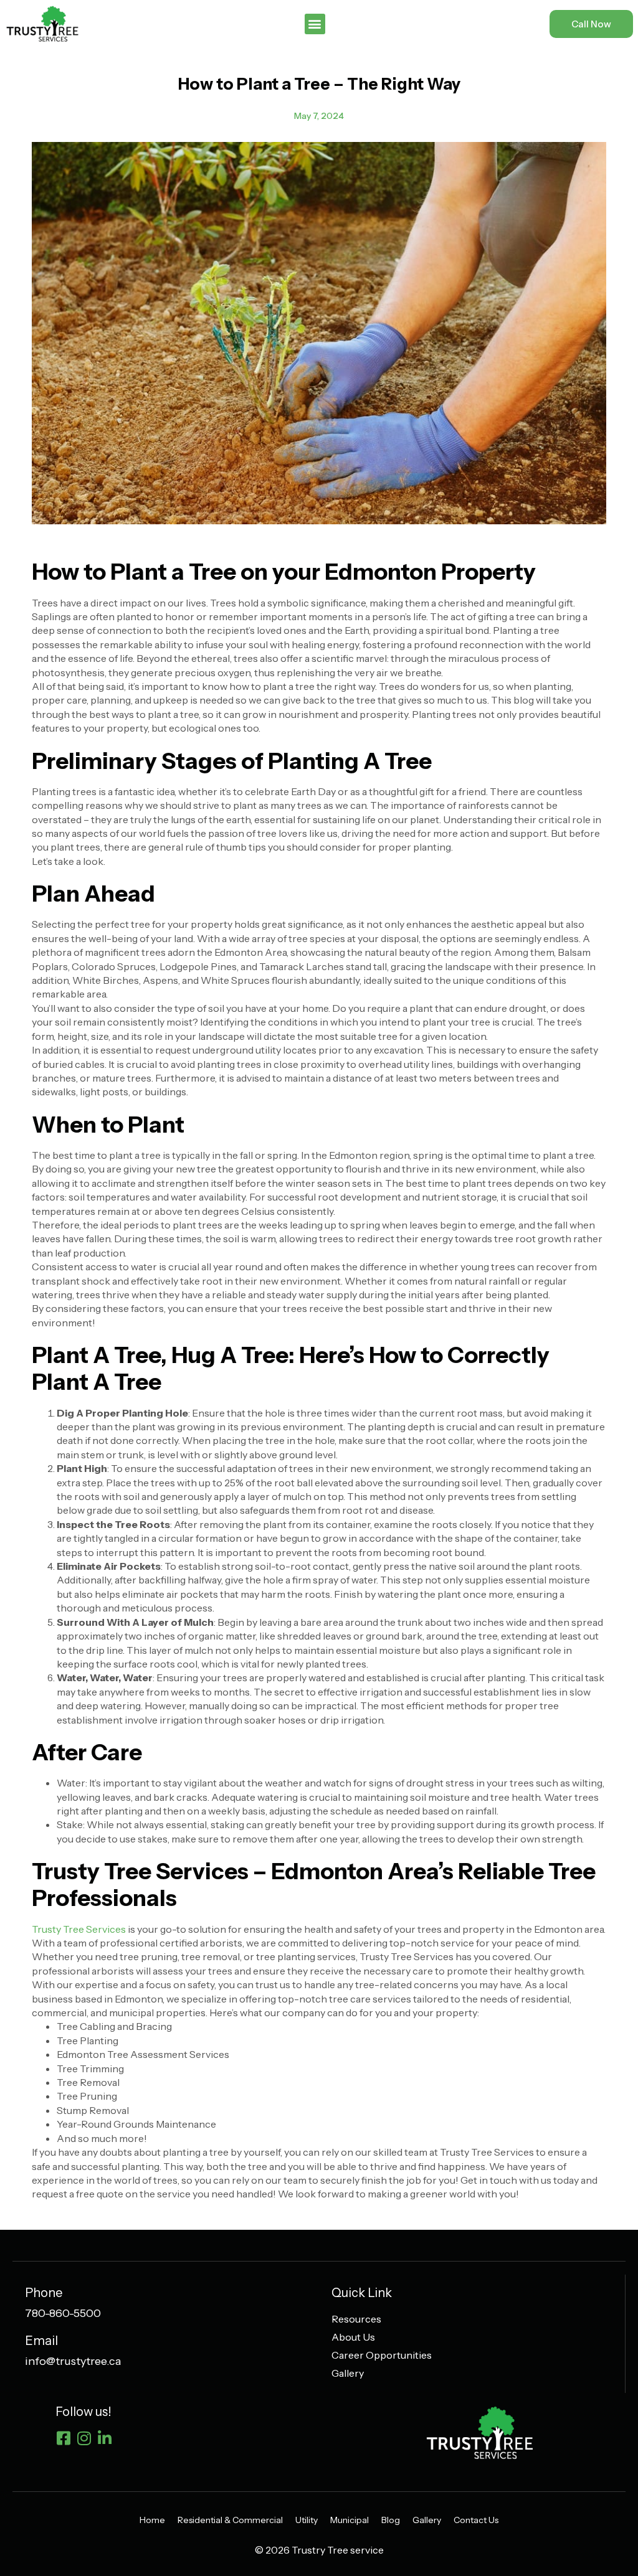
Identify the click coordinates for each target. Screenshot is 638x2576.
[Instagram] (84, 2438)
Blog (391, 2520)
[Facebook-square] (63, 2438)
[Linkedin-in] (104, 2438)
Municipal (350, 2520)
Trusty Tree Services (79, 1929)
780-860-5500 (63, 2313)
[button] (315, 24)
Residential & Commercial (230, 2520)
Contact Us (476, 2520)
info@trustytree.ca (73, 2361)
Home (152, 2520)
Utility (307, 2520)
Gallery (427, 2520)
